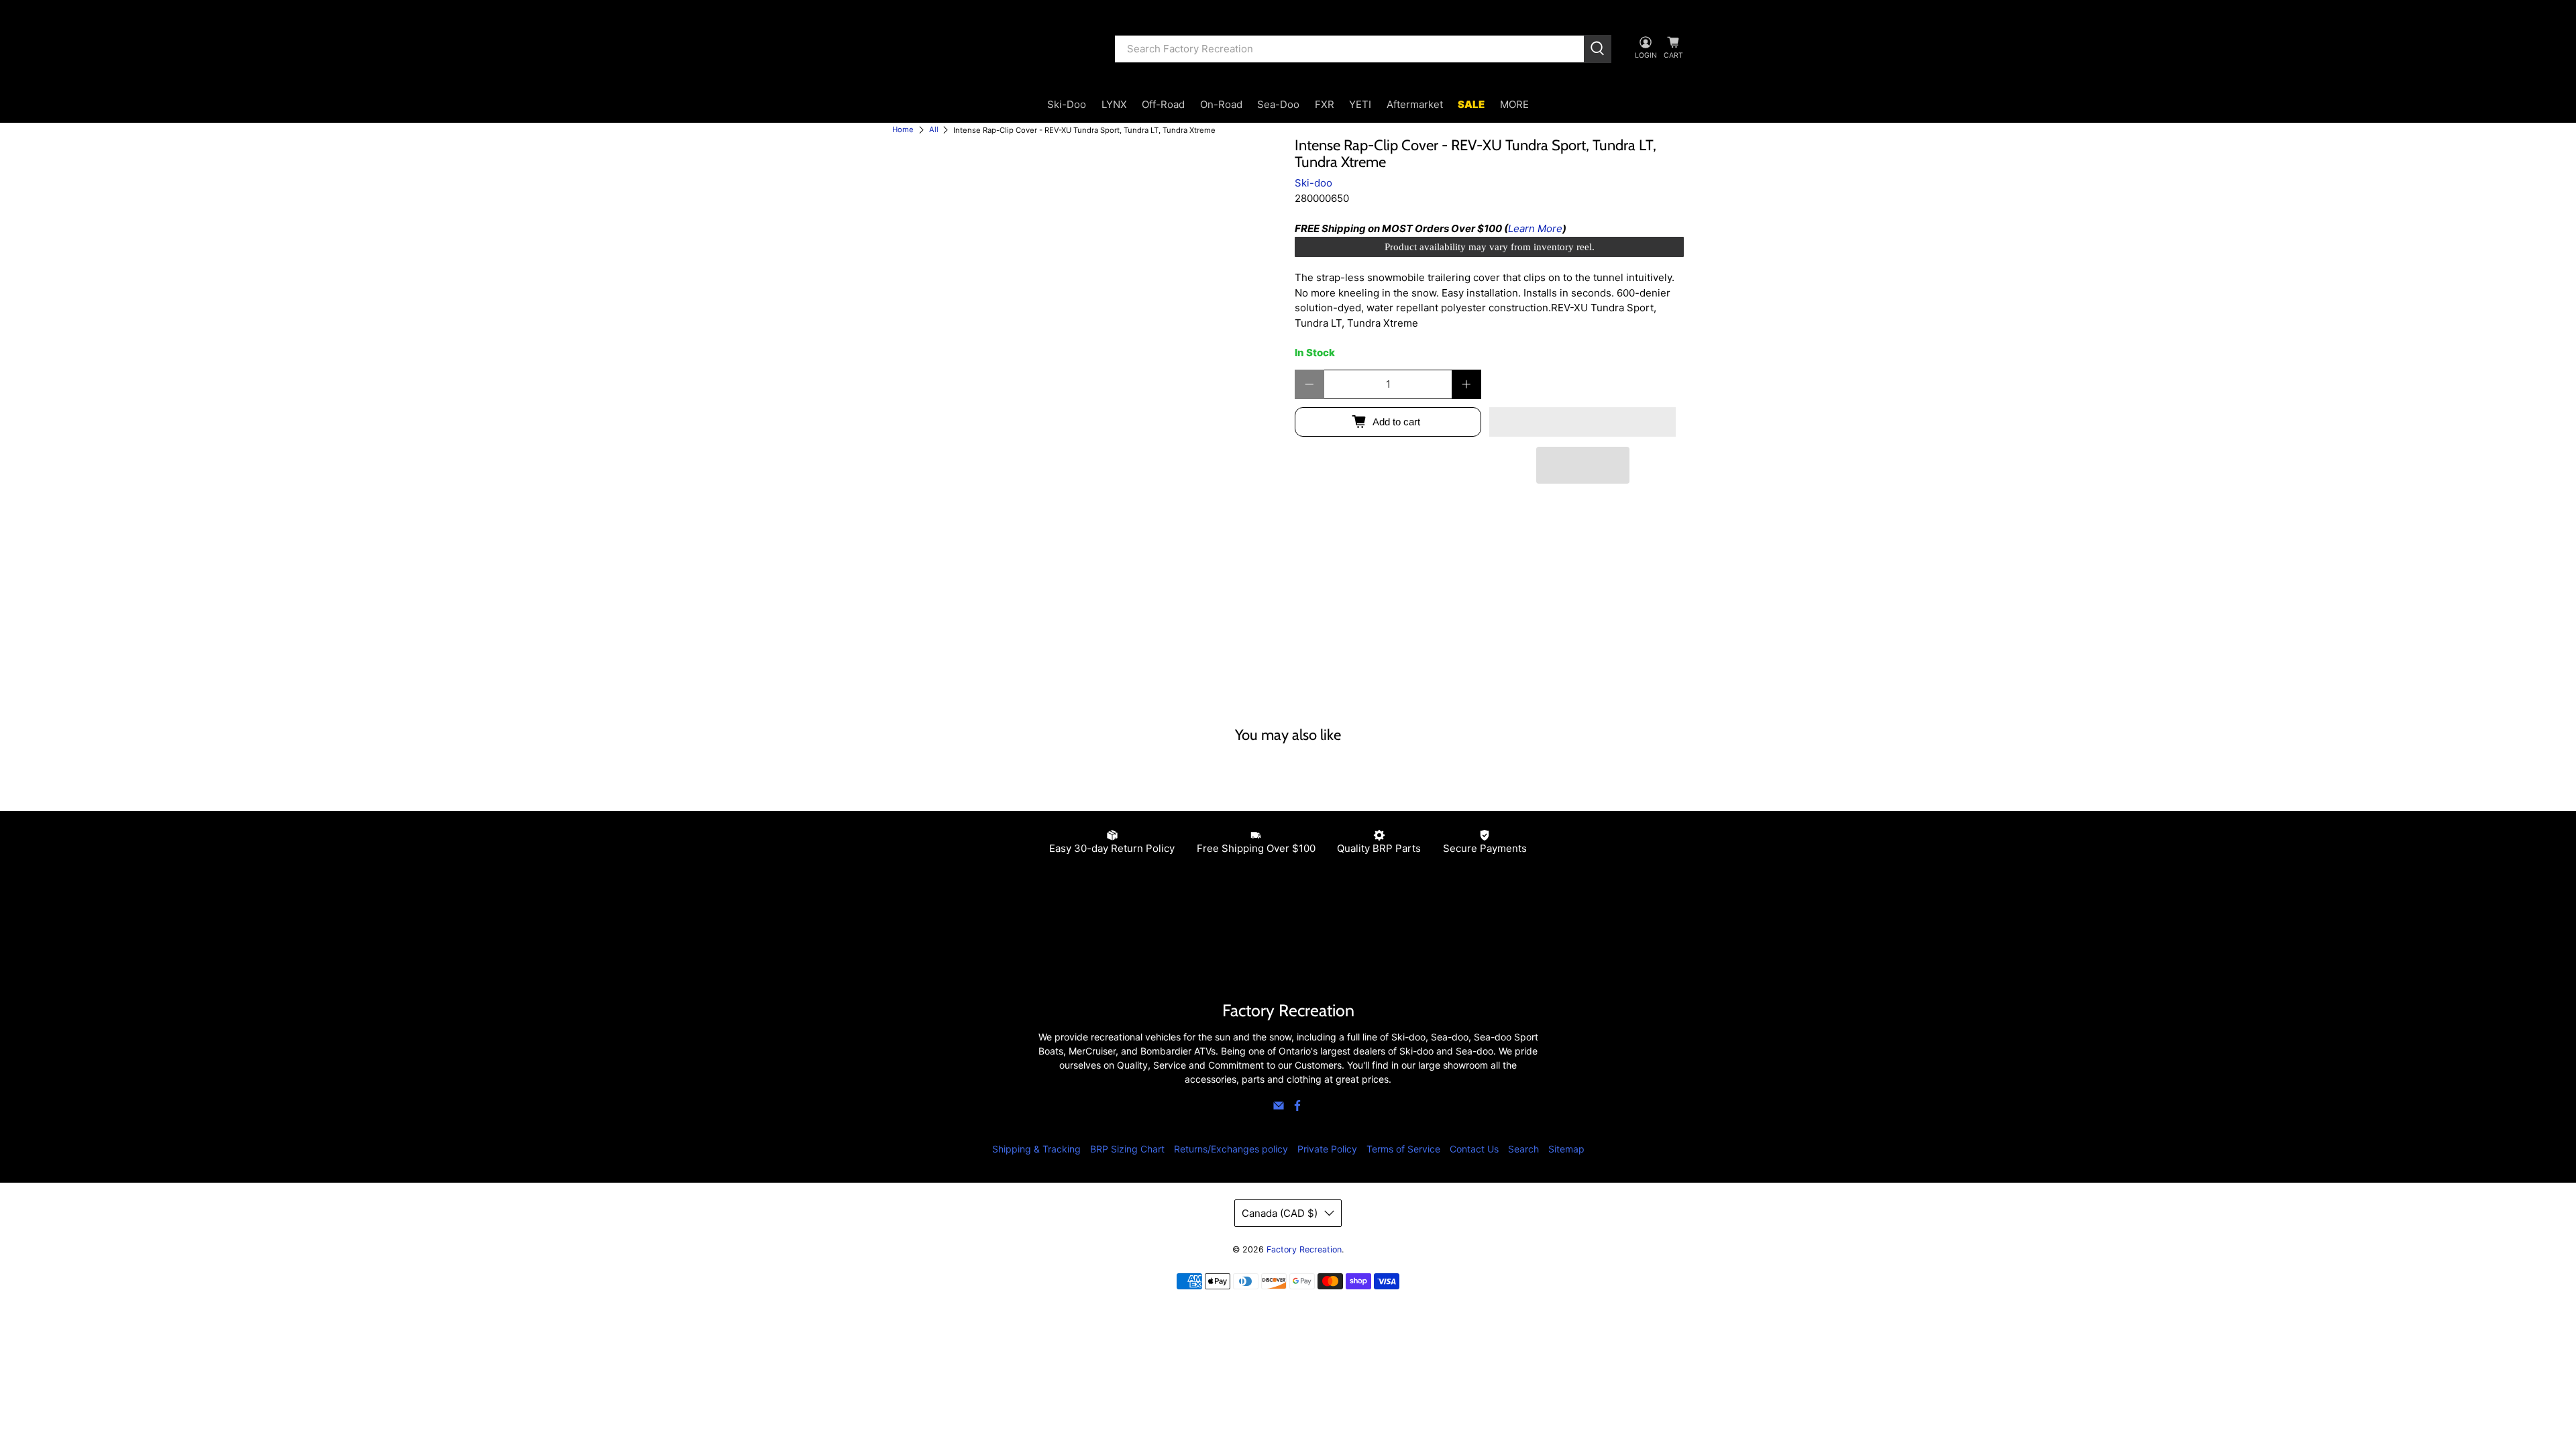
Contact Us (1474, 1149)
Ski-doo (1313, 183)
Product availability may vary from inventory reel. (1490, 247)
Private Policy (1327, 1149)
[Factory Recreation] (994, 49)
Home (903, 130)
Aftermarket (1415, 104)
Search (1523, 1149)
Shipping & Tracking (1036, 1149)
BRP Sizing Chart (1127, 1149)
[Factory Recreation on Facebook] (1297, 1108)
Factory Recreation (1304, 1249)
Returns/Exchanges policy (1231, 1149)
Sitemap (1566, 1149)
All (934, 130)
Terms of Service (1403, 1149)
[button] (1582, 422)
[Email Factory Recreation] (1279, 1108)
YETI (1360, 104)
